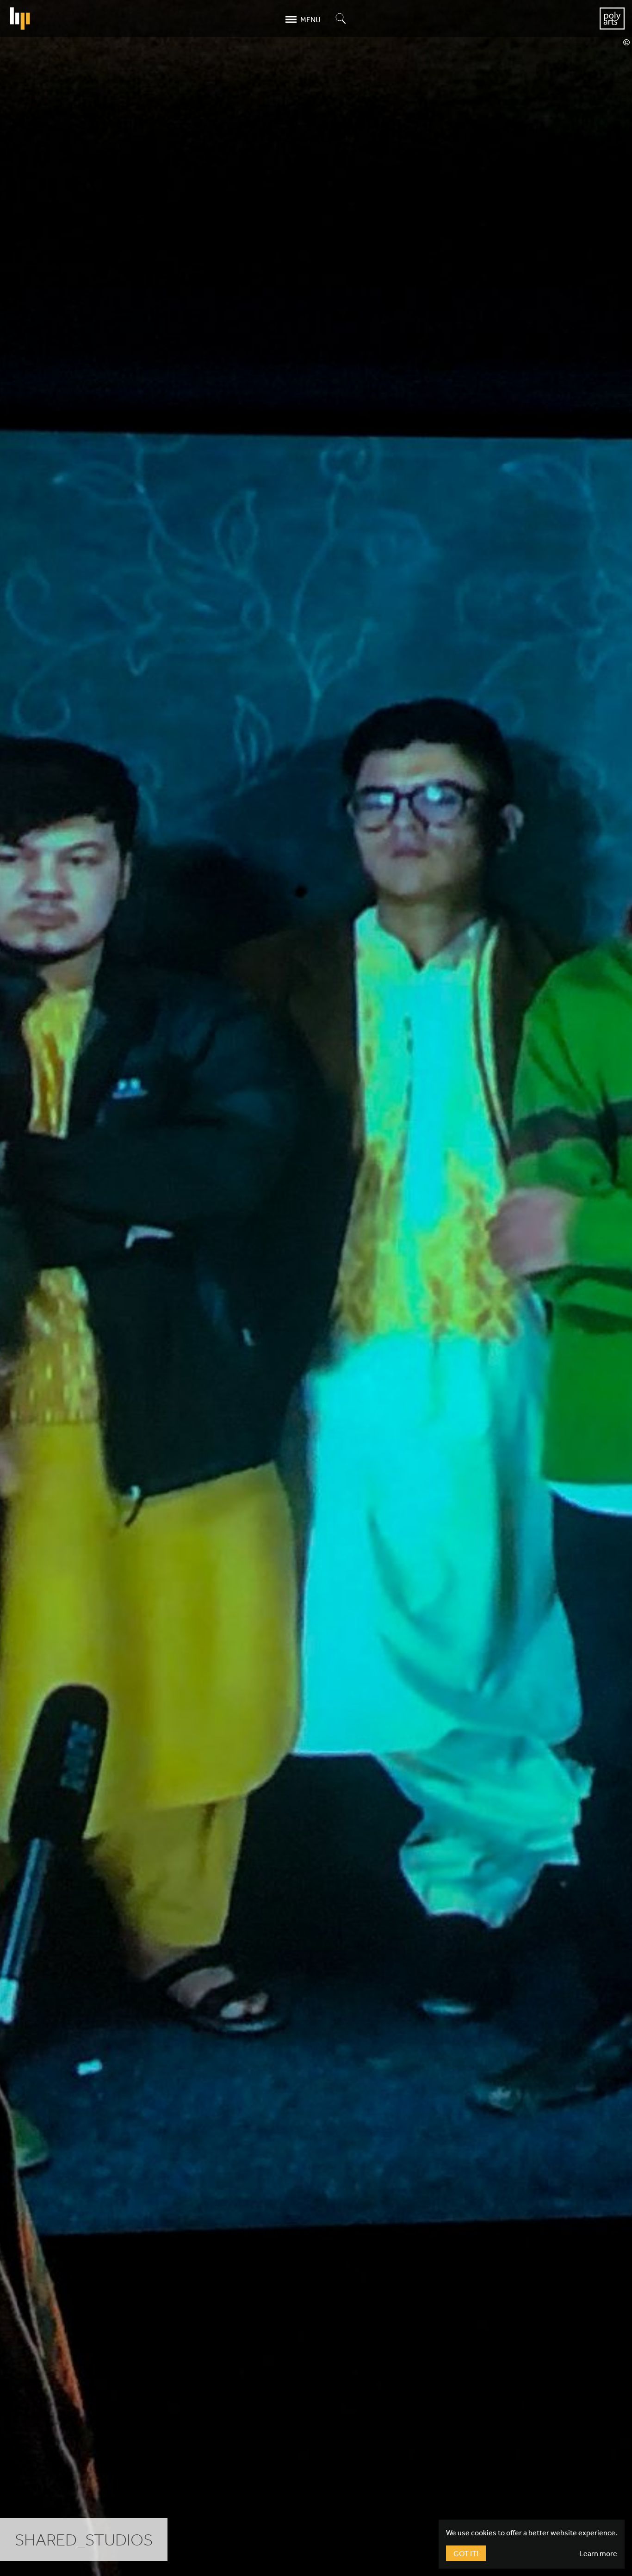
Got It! (466, 2553)
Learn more (598, 2553)
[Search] (341, 19)
